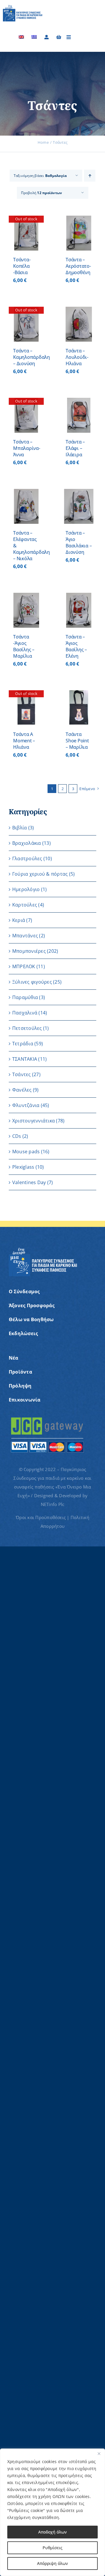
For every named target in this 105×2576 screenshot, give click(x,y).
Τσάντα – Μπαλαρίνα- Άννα (27, 448)
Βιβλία (20, 828)
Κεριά (19, 920)
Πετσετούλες (27, 1028)
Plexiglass (23, 1167)
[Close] (99, 2453)
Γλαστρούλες (27, 858)
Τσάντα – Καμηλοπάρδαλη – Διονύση (32, 357)
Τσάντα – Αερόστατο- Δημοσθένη (78, 266)
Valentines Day (29, 1182)
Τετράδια (23, 1044)
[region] (52, 2512)
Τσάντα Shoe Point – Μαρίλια (77, 741)
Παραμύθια (25, 997)
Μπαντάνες (25, 936)
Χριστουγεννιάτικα (34, 1121)
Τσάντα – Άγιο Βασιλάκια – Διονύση (79, 542)
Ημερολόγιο (26, 889)
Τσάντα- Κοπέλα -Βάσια (22, 266)
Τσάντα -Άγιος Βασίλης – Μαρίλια (24, 646)
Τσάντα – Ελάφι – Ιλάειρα (75, 448)
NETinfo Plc (53, 1504)
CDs (17, 1136)
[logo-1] (23, 7)
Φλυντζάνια (26, 1105)
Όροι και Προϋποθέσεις (41, 1517)
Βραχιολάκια (27, 843)
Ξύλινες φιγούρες (32, 982)
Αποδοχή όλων (52, 2532)
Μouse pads (26, 1152)
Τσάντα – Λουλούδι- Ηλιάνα (77, 357)
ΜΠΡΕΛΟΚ (24, 966)
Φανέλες (22, 1090)
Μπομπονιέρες (29, 951)
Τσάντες (22, 1074)
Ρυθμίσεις (52, 2548)
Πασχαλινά (25, 1013)
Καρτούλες (25, 905)
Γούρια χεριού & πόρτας (40, 874)
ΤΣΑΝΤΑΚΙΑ (25, 1059)
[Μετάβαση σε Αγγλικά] (21, 37)
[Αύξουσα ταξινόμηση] (90, 176)
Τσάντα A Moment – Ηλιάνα (24, 741)
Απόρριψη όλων (52, 2563)
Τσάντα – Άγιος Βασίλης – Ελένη (76, 646)
